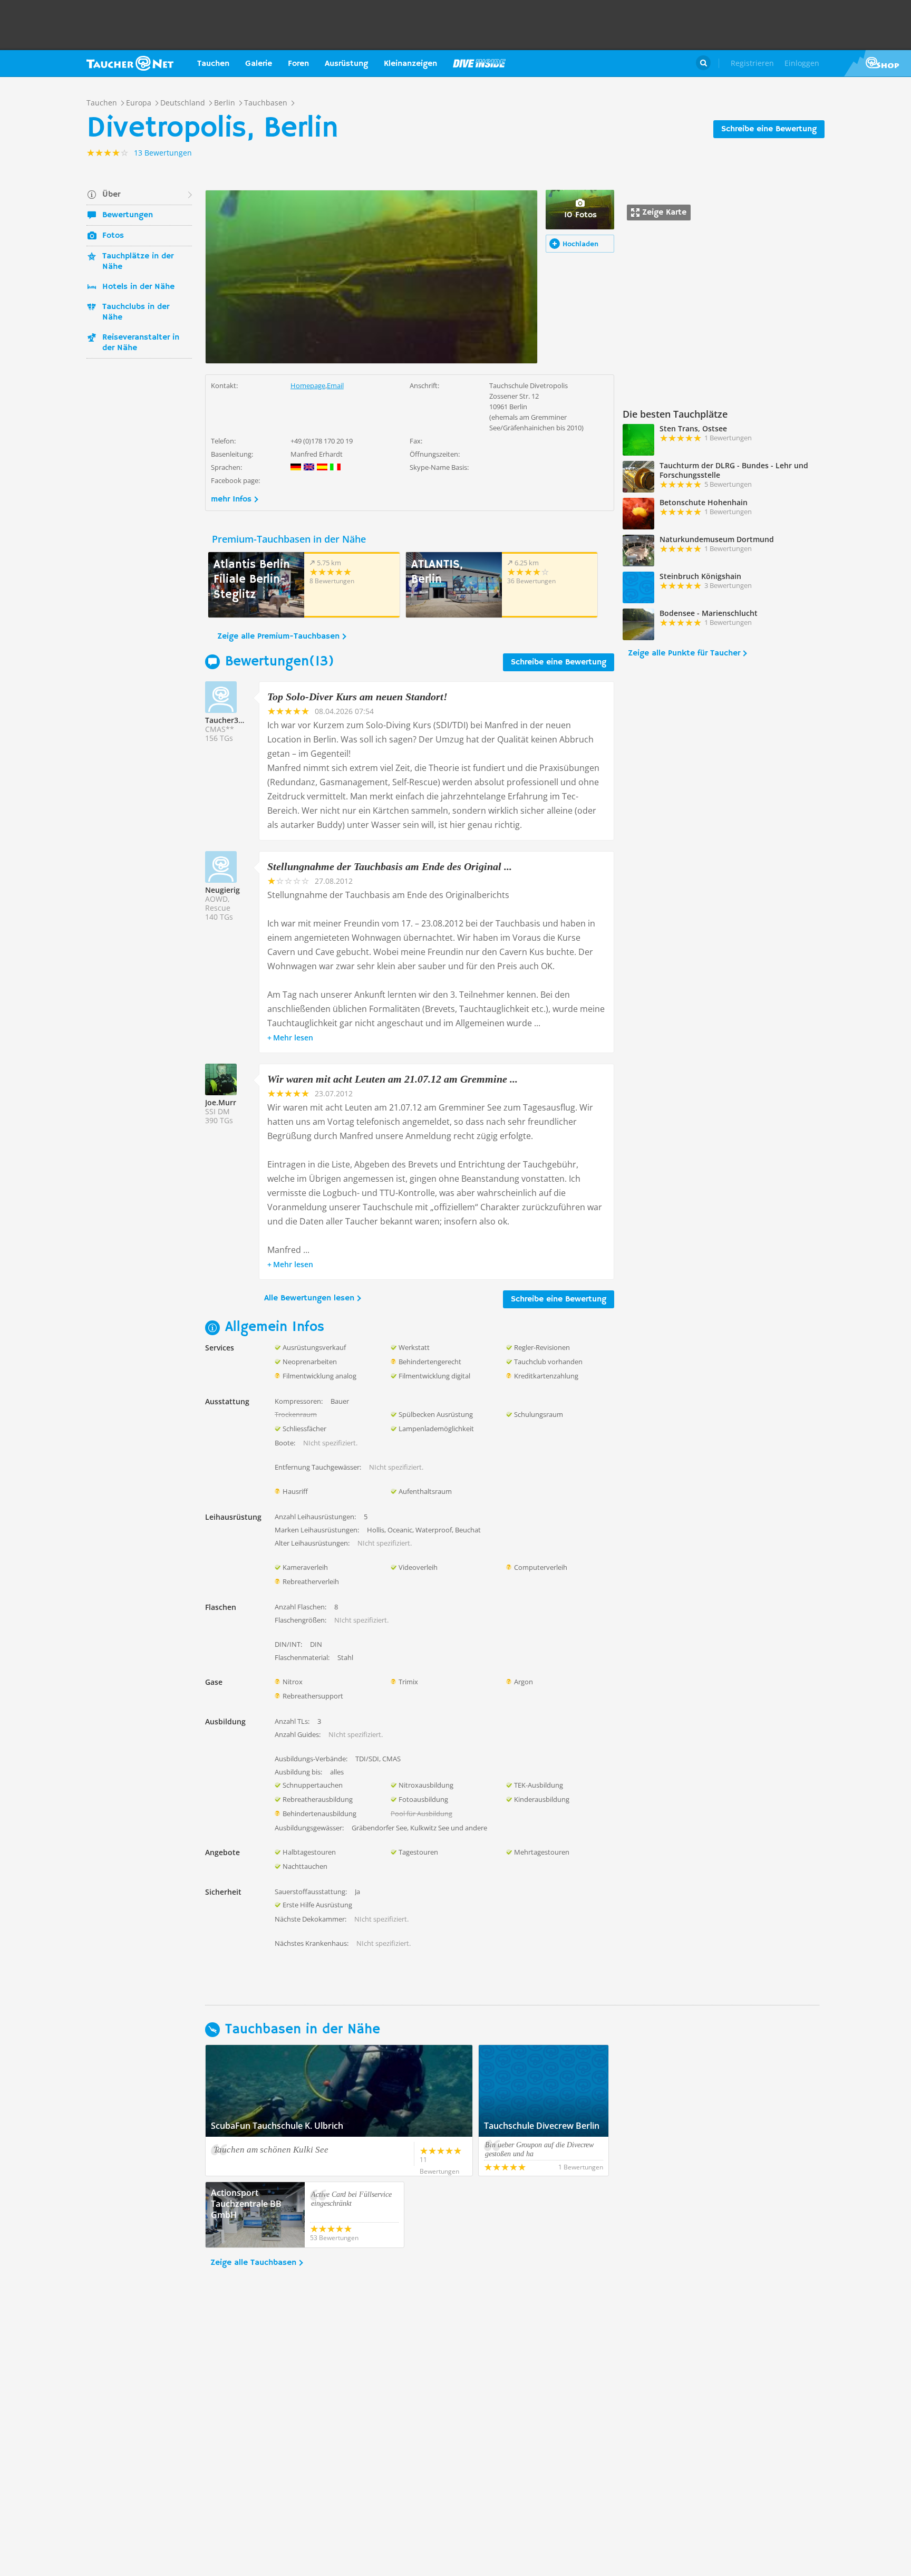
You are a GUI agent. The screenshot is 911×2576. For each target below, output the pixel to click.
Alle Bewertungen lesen (309, 1298)
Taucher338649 (232, 720)
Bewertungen (128, 215)
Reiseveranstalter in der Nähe (141, 343)
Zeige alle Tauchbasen (253, 2263)
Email (335, 385)
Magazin (479, 63)
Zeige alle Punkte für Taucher (684, 653)
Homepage (308, 385)
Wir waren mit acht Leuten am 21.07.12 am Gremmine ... (392, 1079)
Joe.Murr (221, 1102)
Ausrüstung (346, 64)
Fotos (113, 236)
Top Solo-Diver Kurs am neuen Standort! (357, 697)
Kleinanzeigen (410, 64)
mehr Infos (231, 499)
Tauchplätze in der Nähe (138, 262)
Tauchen (213, 64)
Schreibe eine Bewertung (769, 129)
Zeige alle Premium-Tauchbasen (278, 636)
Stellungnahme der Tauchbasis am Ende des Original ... (390, 866)
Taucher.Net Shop (878, 63)
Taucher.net (130, 63)
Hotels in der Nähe (138, 287)
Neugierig (222, 890)
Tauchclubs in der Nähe (136, 312)
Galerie (259, 64)
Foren (298, 64)
